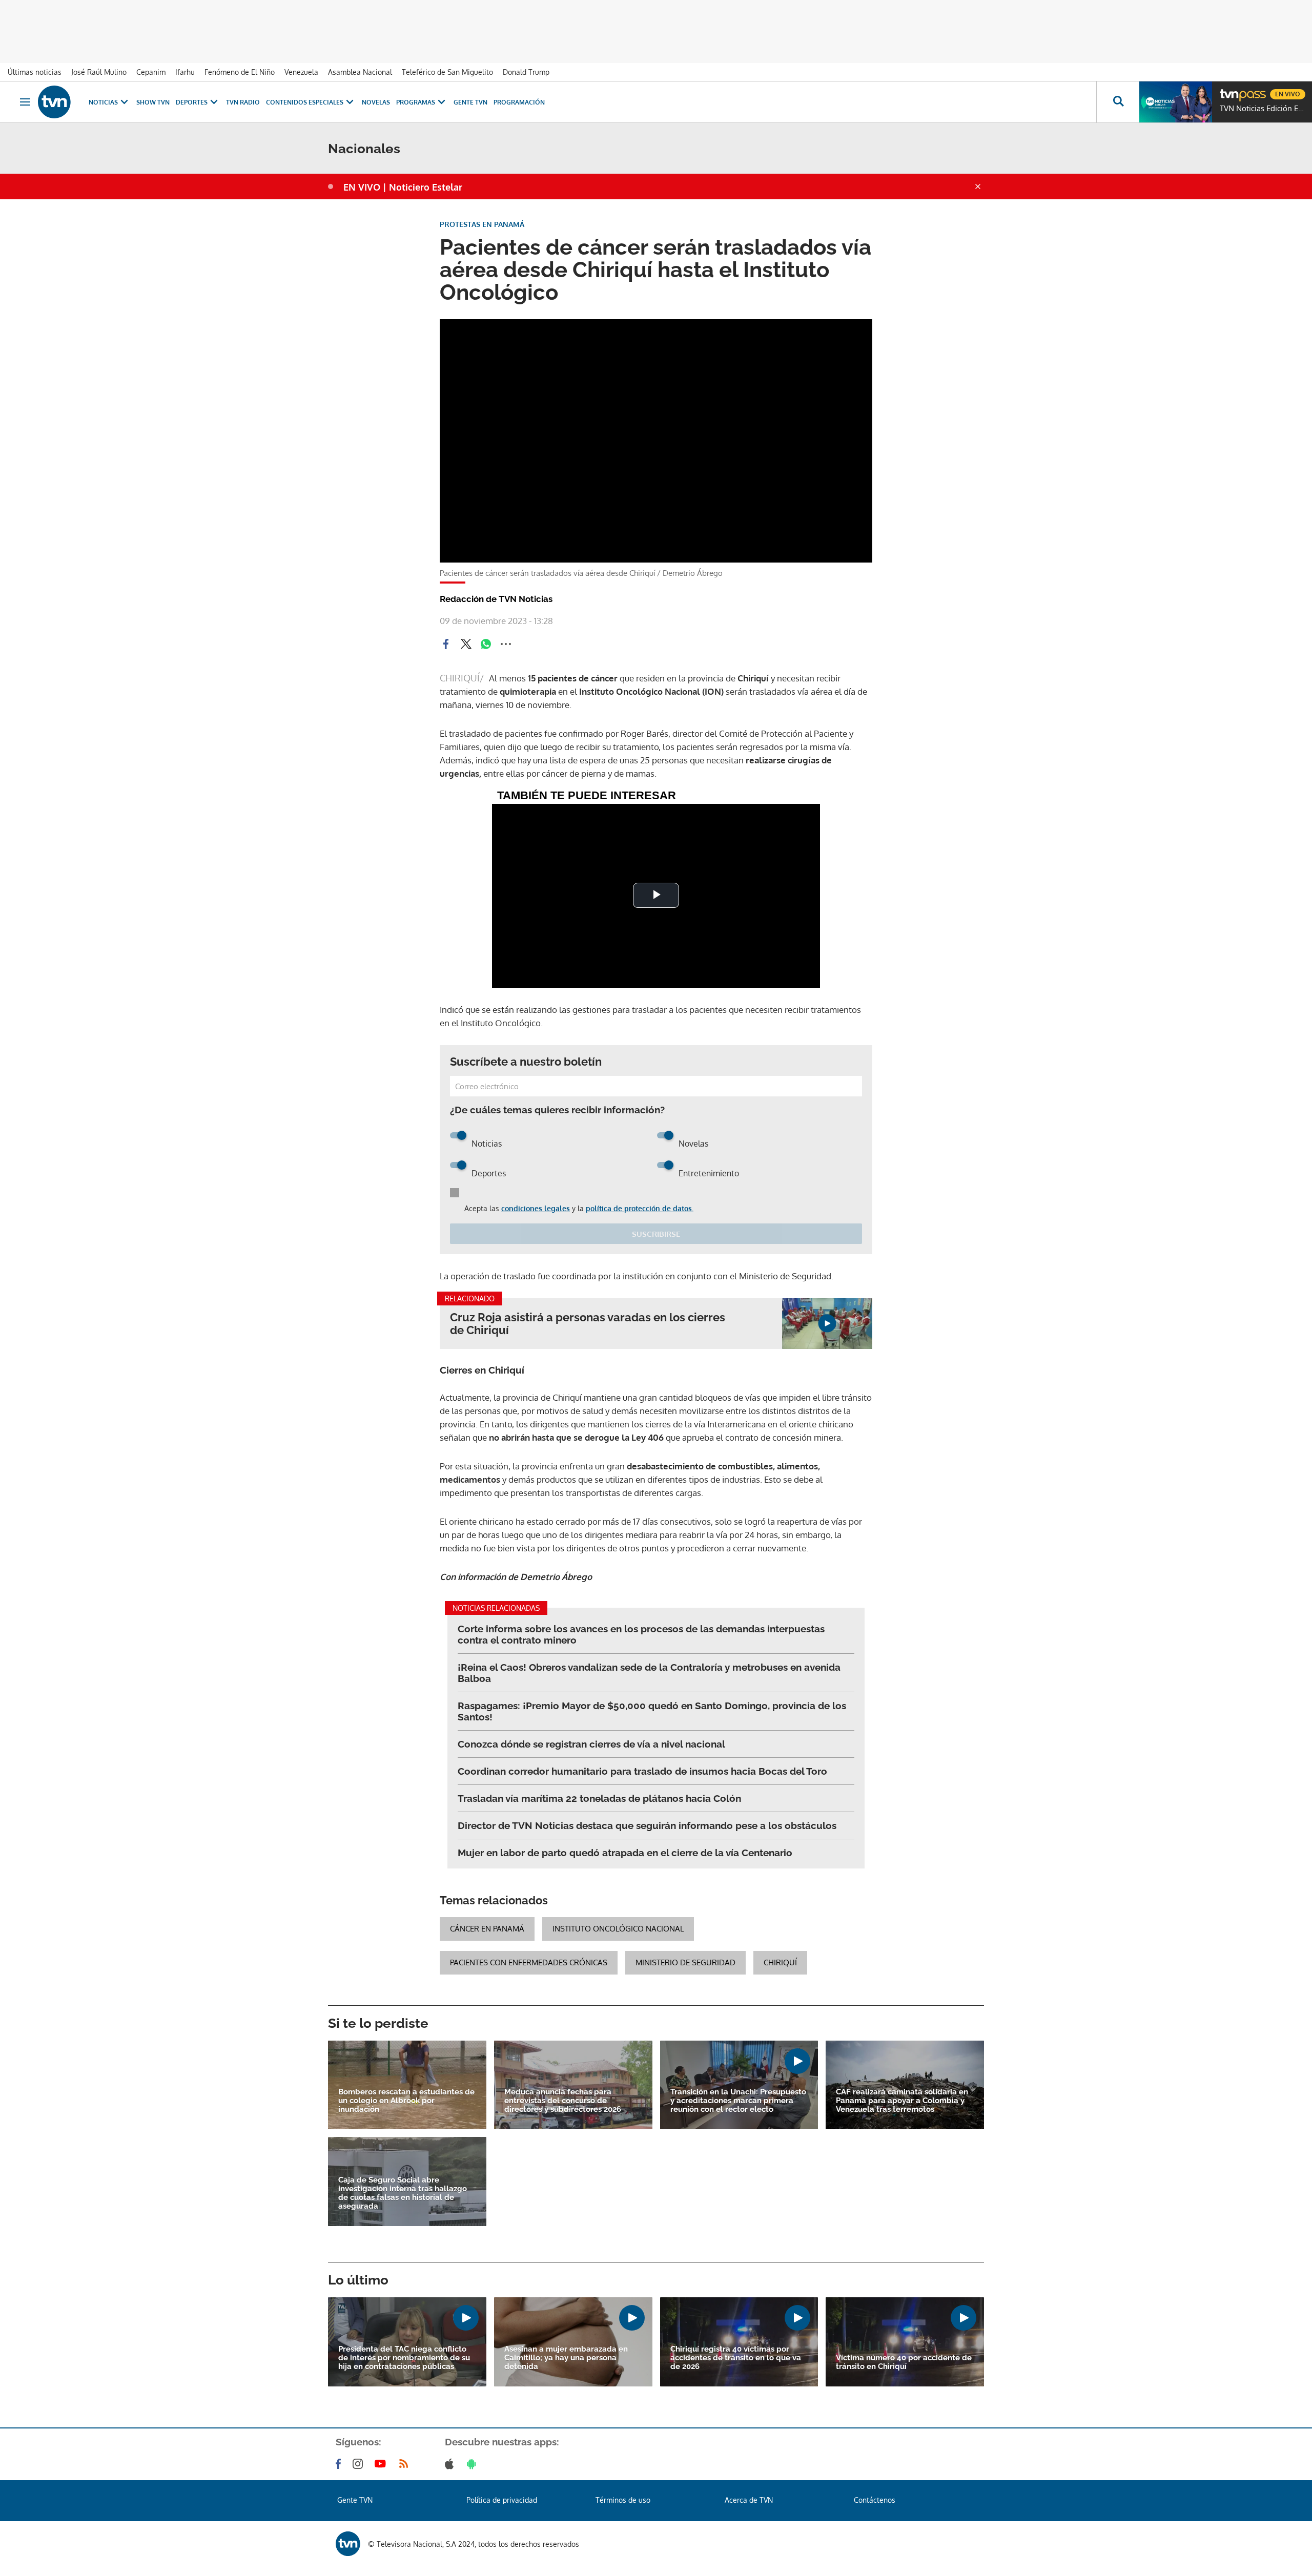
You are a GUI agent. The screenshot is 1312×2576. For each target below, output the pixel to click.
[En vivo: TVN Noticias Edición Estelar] (1176, 102)
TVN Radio (243, 102)
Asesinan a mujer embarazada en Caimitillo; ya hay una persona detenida (566, 2358)
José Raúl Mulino (99, 72)
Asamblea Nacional (360, 72)
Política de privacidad (502, 2500)
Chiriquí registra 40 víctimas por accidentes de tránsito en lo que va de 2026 (736, 2358)
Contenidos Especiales (305, 102)
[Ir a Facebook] (340, 2464)
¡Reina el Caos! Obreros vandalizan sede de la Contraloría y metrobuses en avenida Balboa (649, 1673)
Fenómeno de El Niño (240, 72)
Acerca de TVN (749, 2500)
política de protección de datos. (640, 1208)
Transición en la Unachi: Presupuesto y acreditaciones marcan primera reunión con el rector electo (738, 2101)
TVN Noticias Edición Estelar (1263, 109)
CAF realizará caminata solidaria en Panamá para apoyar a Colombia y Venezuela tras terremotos (902, 2101)
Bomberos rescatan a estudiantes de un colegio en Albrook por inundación (406, 2101)
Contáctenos (875, 2500)
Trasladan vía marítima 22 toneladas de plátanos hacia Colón (599, 1798)
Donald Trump (526, 72)
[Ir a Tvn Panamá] (54, 102)
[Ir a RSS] (406, 2464)
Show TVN (153, 102)
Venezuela (301, 72)
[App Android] (474, 2464)
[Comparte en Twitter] (466, 644)
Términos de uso (623, 2500)
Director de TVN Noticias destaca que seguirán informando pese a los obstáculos (647, 1825)
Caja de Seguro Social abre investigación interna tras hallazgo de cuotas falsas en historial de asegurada (403, 2193)
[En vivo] (1228, 90)
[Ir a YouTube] (382, 2464)
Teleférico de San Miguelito (447, 72)
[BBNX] (348, 2544)
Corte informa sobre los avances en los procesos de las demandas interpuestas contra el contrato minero (641, 1634)
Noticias (103, 102)
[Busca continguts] (1118, 102)
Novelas (376, 102)
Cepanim (151, 72)
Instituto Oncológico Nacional (618, 1929)
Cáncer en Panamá (487, 1929)
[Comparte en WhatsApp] (486, 644)
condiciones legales (536, 1208)
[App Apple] (451, 2464)
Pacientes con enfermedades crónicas (529, 1962)
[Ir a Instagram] (360, 2464)
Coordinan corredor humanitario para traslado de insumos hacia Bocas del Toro (642, 1771)
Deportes (192, 102)
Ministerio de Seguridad (685, 1962)
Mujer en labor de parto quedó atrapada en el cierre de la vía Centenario (625, 1853)
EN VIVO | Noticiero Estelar (403, 187)
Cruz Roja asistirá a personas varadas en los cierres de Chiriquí (588, 1324)
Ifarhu (185, 72)
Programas (416, 102)
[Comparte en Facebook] (446, 644)
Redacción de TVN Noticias (496, 599)
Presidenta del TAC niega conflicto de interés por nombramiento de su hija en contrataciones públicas (404, 2358)
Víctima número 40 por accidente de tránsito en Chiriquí (904, 2362)
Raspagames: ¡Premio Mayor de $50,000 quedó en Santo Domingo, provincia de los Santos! (652, 1711)
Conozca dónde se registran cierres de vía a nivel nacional (591, 1744)
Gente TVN (470, 102)
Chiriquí (780, 1962)
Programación (519, 102)
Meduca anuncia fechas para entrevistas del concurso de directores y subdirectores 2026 (563, 2101)
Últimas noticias (35, 72)
